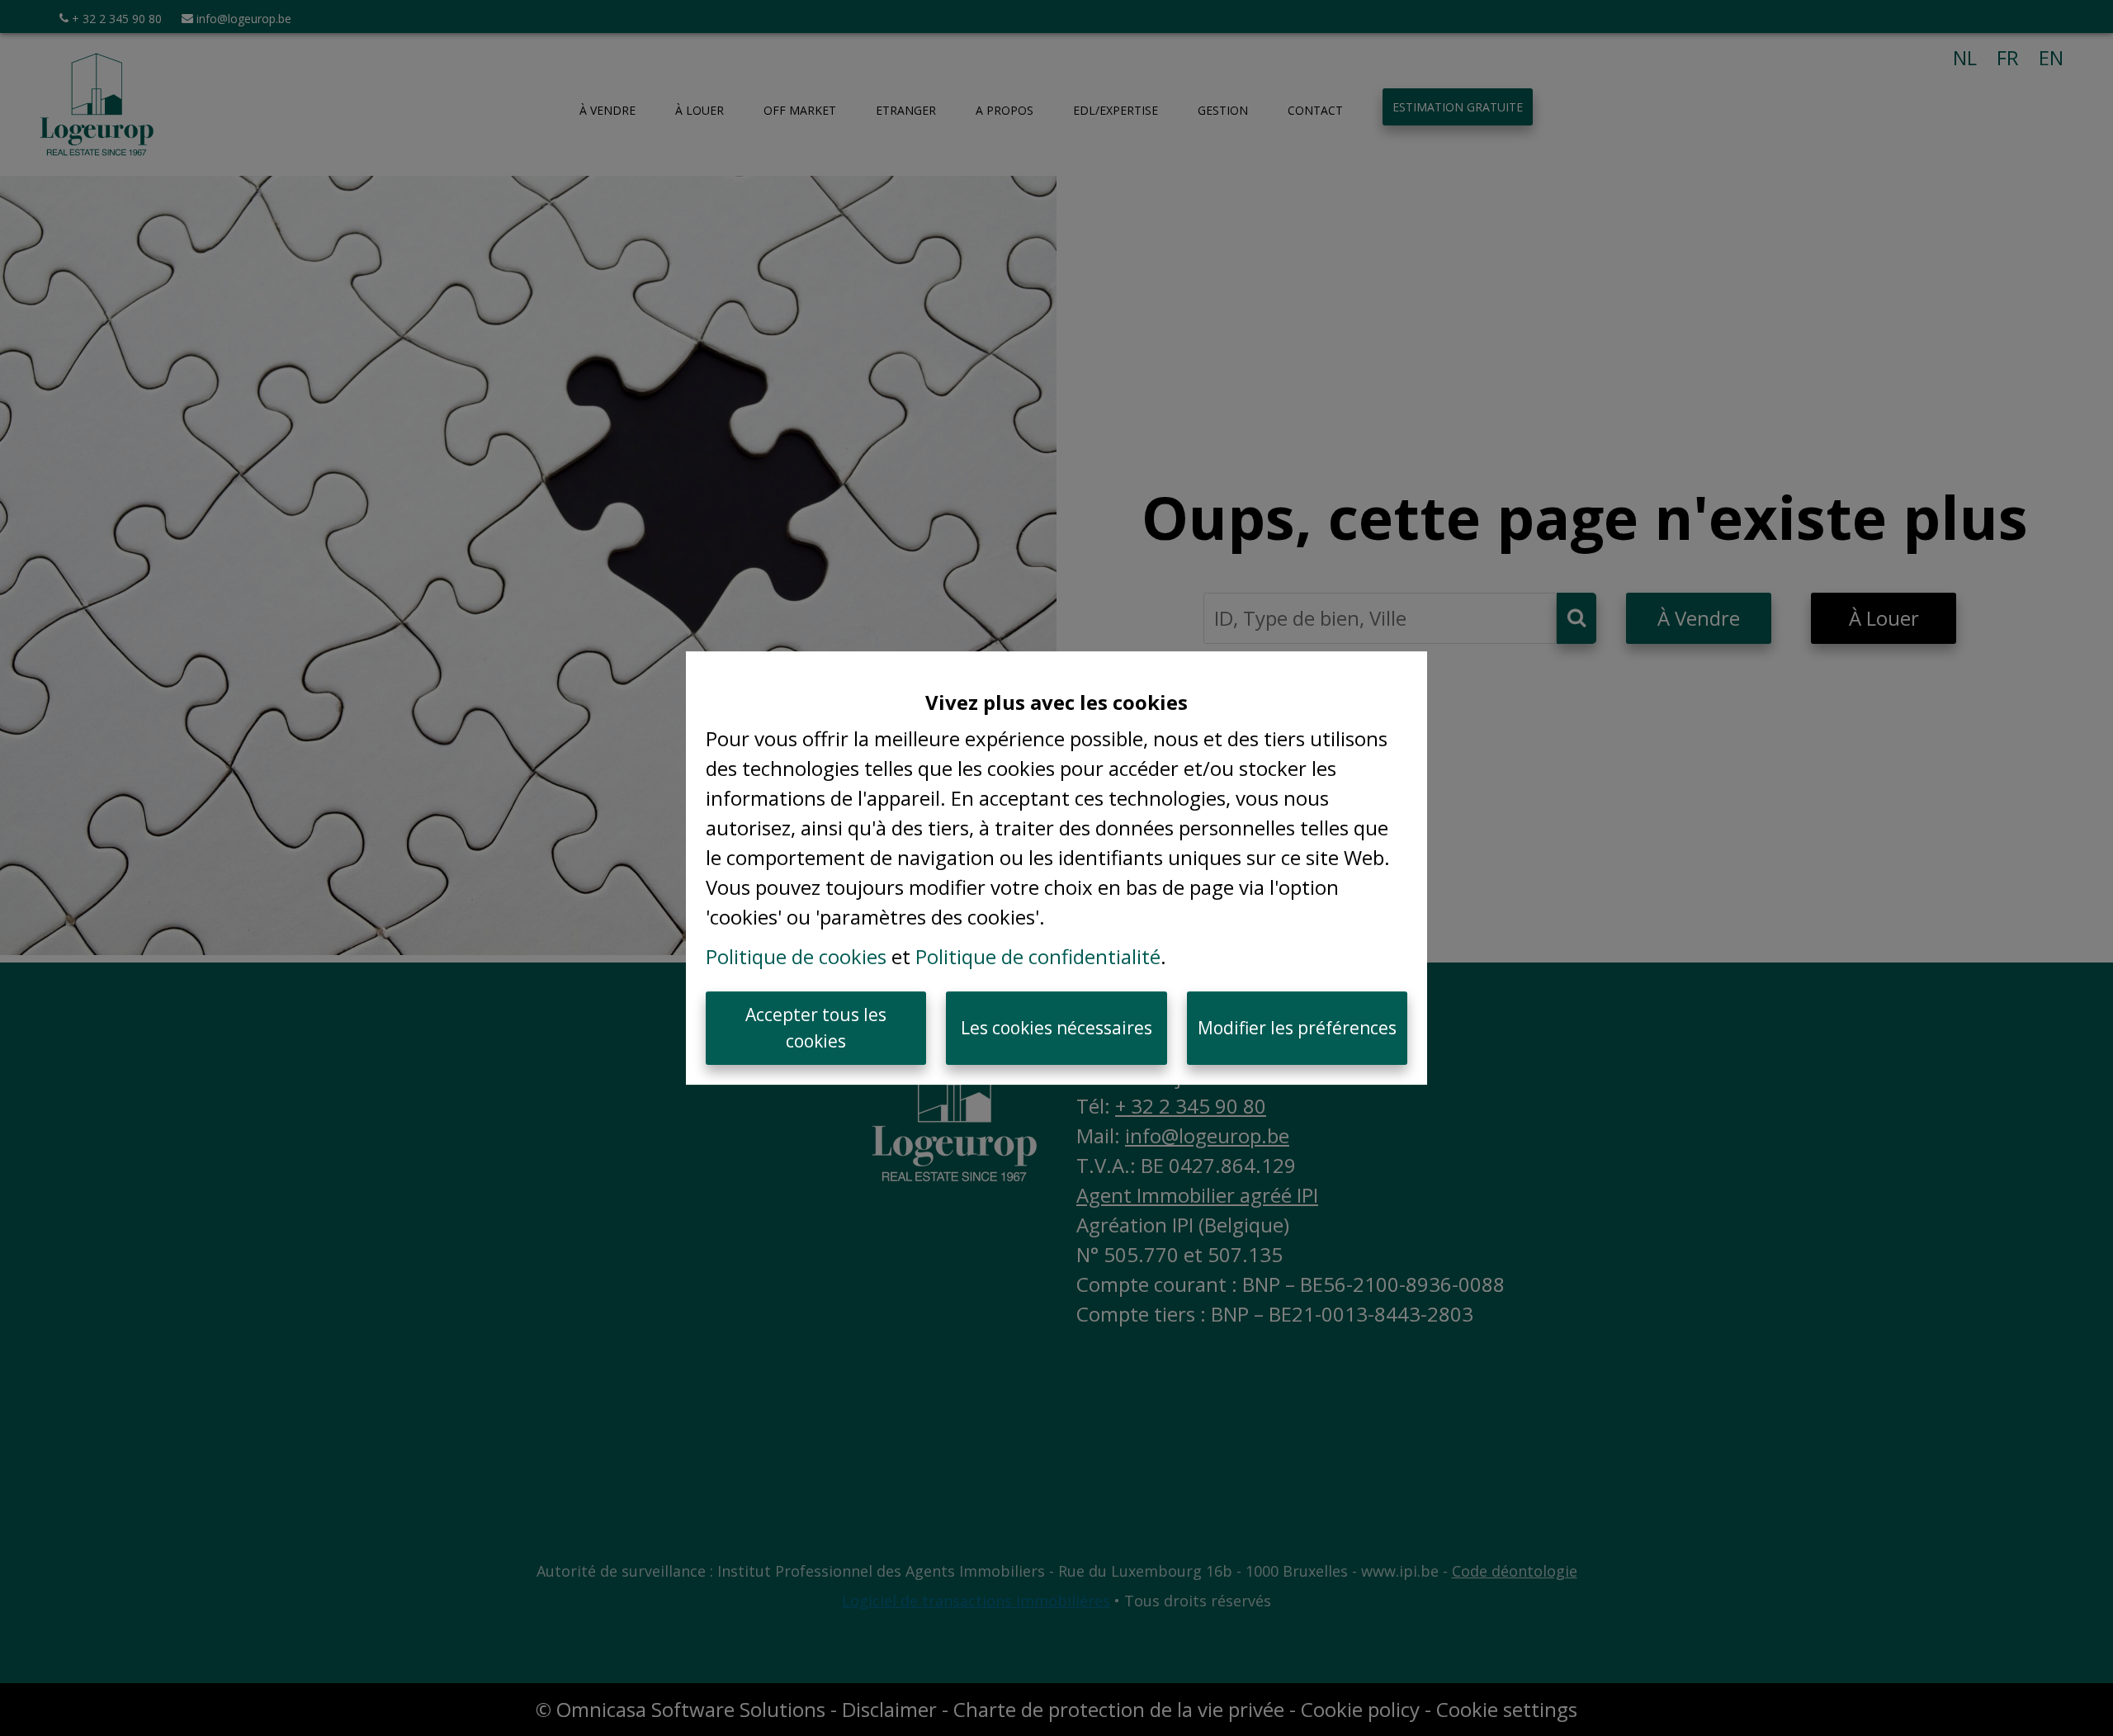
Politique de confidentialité (1038, 956)
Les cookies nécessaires (1056, 1028)
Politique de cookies (796, 956)
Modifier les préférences (1297, 1028)
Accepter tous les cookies (816, 1028)
